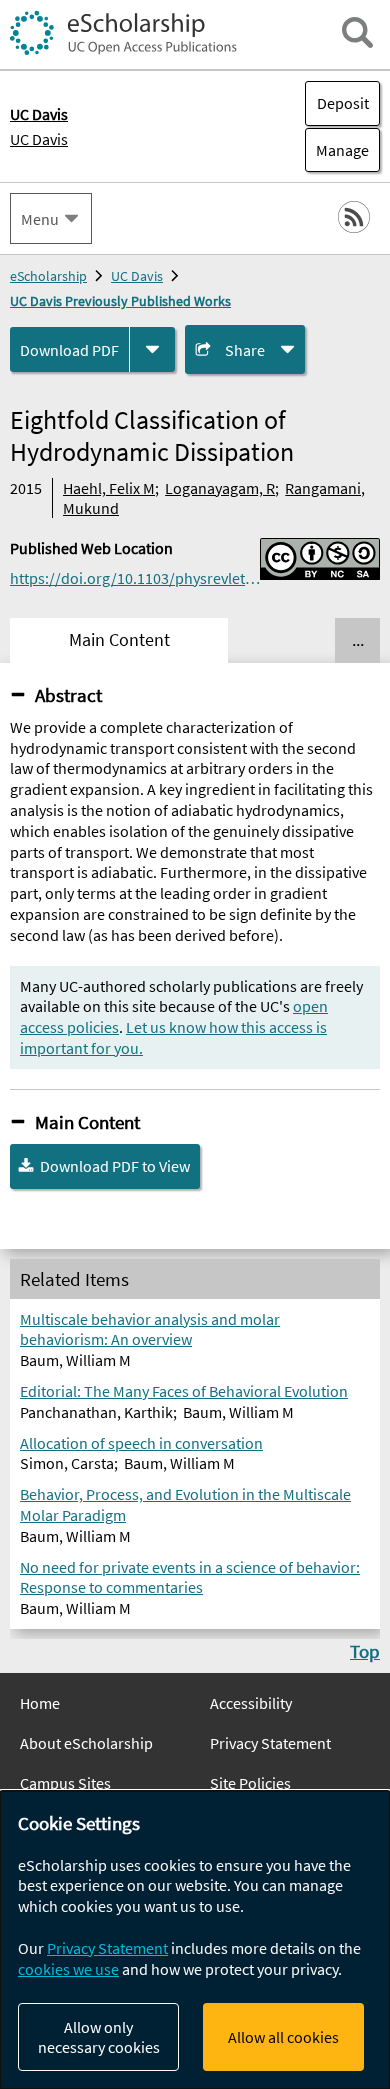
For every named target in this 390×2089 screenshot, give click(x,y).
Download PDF (69, 350)
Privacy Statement (270, 1743)
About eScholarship (86, 1743)
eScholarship (48, 276)
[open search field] (357, 32)
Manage (337, 150)
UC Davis (39, 139)
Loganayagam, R (220, 488)
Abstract (68, 695)
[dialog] (195, 1940)
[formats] (152, 349)
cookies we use (68, 1969)
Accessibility (251, 1703)
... (358, 640)
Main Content (87, 1122)
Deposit (343, 103)
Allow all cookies (283, 2037)
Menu (40, 219)
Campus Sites (65, 1783)
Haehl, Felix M (109, 488)
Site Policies (250, 1783)
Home (40, 1703)
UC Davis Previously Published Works (120, 301)
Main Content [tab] (119, 640)
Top (365, 1651)
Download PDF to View (115, 1166)
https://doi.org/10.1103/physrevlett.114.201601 (135, 578)
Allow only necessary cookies (99, 2037)
